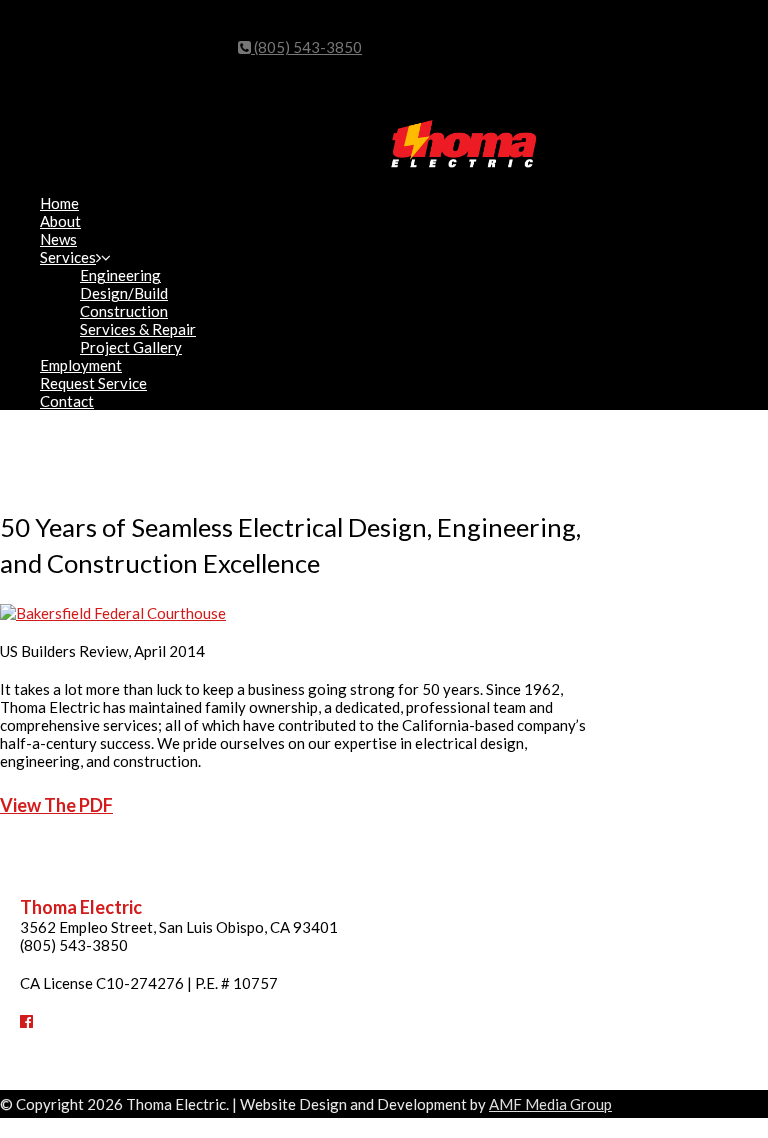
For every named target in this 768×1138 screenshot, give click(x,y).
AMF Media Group (550, 1104)
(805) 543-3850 (306, 47)
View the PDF (56, 805)
